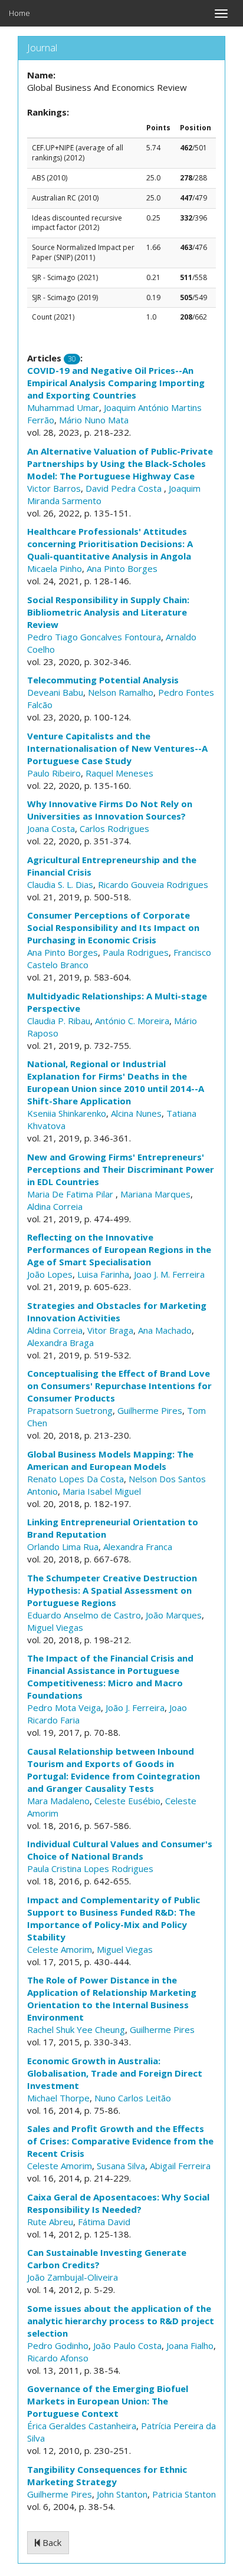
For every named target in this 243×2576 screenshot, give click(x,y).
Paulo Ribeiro (54, 773)
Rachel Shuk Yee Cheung (76, 2029)
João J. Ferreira (135, 1708)
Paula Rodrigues (136, 952)
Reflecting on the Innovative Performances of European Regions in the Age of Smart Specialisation (119, 1249)
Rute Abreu (50, 2222)
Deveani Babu (55, 692)
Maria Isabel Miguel (102, 1491)
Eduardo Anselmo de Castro (84, 1615)
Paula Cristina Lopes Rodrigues (90, 1868)
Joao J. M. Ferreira (169, 1274)
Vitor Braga (110, 1330)
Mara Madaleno (58, 1801)
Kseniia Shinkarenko (67, 1113)
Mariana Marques (155, 1194)
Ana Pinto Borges (122, 568)
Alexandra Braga (60, 1343)
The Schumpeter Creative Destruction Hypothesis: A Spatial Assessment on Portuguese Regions (112, 1590)
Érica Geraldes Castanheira (82, 2426)
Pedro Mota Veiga (64, 1708)
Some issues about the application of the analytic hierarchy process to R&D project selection (121, 2321)
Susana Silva (121, 2166)
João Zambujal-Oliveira (73, 2277)
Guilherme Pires (150, 1410)
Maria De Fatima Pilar (71, 1194)
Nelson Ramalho (121, 692)
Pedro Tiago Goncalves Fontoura (94, 637)
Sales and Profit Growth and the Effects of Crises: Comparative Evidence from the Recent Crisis (120, 2141)
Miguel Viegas (55, 1627)
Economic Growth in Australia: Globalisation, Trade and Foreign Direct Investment (115, 2073)
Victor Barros (54, 488)
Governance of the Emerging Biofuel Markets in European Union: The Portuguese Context (108, 2401)
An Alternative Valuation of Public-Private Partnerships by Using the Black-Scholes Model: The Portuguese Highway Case (120, 463)
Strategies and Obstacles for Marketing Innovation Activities (117, 1312)
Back (51, 2542)
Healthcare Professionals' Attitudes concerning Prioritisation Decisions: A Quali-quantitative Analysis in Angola (110, 544)
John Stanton (122, 2494)
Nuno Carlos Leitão (133, 2098)
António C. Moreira (132, 1021)
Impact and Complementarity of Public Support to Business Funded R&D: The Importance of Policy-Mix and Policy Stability (114, 1918)
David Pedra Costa (125, 488)
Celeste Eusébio (127, 1801)
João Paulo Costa (127, 2345)
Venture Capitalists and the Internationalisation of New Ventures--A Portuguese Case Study (117, 748)
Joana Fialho (190, 2345)
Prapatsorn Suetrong (70, 1410)
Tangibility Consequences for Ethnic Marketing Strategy (107, 2475)
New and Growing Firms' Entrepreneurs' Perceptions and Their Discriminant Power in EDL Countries (121, 1169)
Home (19, 13)
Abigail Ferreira (180, 2166)
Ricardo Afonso (58, 2358)
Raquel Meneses (119, 773)
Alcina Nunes (136, 1113)
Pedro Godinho (58, 2345)
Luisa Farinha (103, 1274)
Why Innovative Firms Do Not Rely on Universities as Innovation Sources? (110, 810)
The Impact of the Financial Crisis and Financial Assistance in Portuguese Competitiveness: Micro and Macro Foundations (110, 1677)
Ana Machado (165, 1330)
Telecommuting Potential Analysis (103, 680)
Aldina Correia (55, 1206)
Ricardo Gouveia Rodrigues (153, 884)
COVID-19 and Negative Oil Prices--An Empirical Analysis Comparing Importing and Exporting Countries (116, 383)
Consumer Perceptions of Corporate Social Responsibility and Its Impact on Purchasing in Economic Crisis (113, 927)
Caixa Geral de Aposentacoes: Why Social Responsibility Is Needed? (118, 2203)
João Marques (174, 1615)
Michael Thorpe (58, 2098)
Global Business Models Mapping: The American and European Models (110, 1460)
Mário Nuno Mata (94, 420)
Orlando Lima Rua (63, 1547)
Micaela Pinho (55, 568)
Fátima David (104, 2222)
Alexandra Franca (138, 1547)
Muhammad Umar (63, 407)
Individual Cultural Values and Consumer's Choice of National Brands (120, 1850)
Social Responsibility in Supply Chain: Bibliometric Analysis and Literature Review (108, 612)
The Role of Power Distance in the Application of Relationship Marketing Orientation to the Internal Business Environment (112, 1998)
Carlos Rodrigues (114, 828)
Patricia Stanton (184, 2494)
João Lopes (50, 1274)
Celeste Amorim (60, 1949)
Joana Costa (51, 828)
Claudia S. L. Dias (60, 884)
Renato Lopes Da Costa (75, 1479)
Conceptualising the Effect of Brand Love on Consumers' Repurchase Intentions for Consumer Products (119, 1386)
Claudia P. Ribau (59, 1021)
